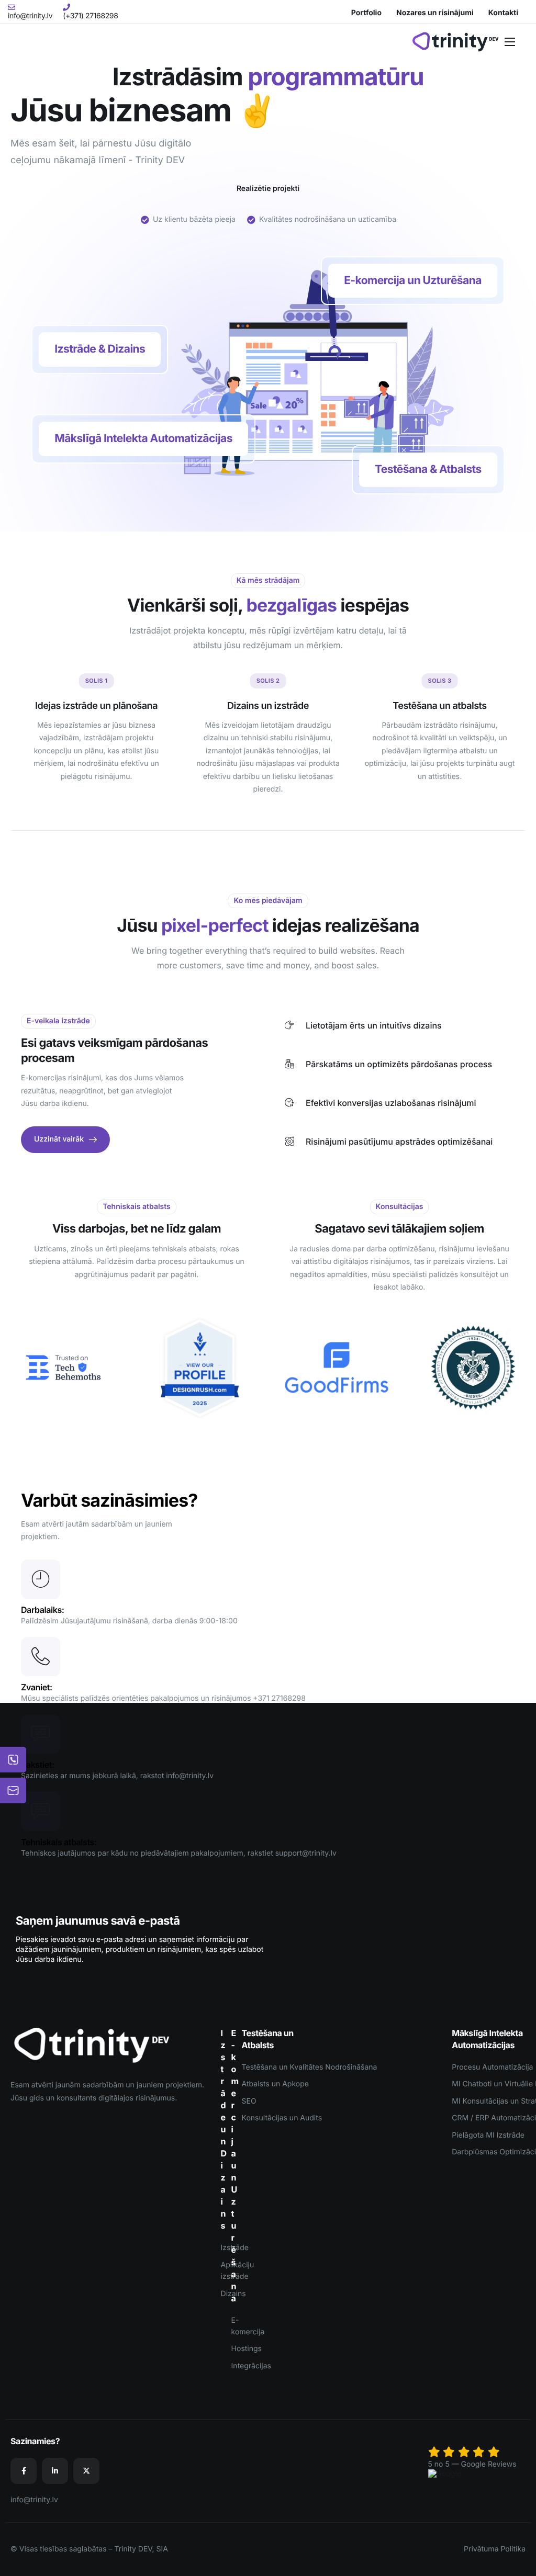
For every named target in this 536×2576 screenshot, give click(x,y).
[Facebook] (24, 2471)
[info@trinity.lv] (12, 6)
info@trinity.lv (30, 16)
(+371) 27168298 (90, 16)
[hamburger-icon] (510, 42)
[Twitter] (86, 2471)
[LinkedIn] (55, 2471)
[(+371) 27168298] (66, 6)
